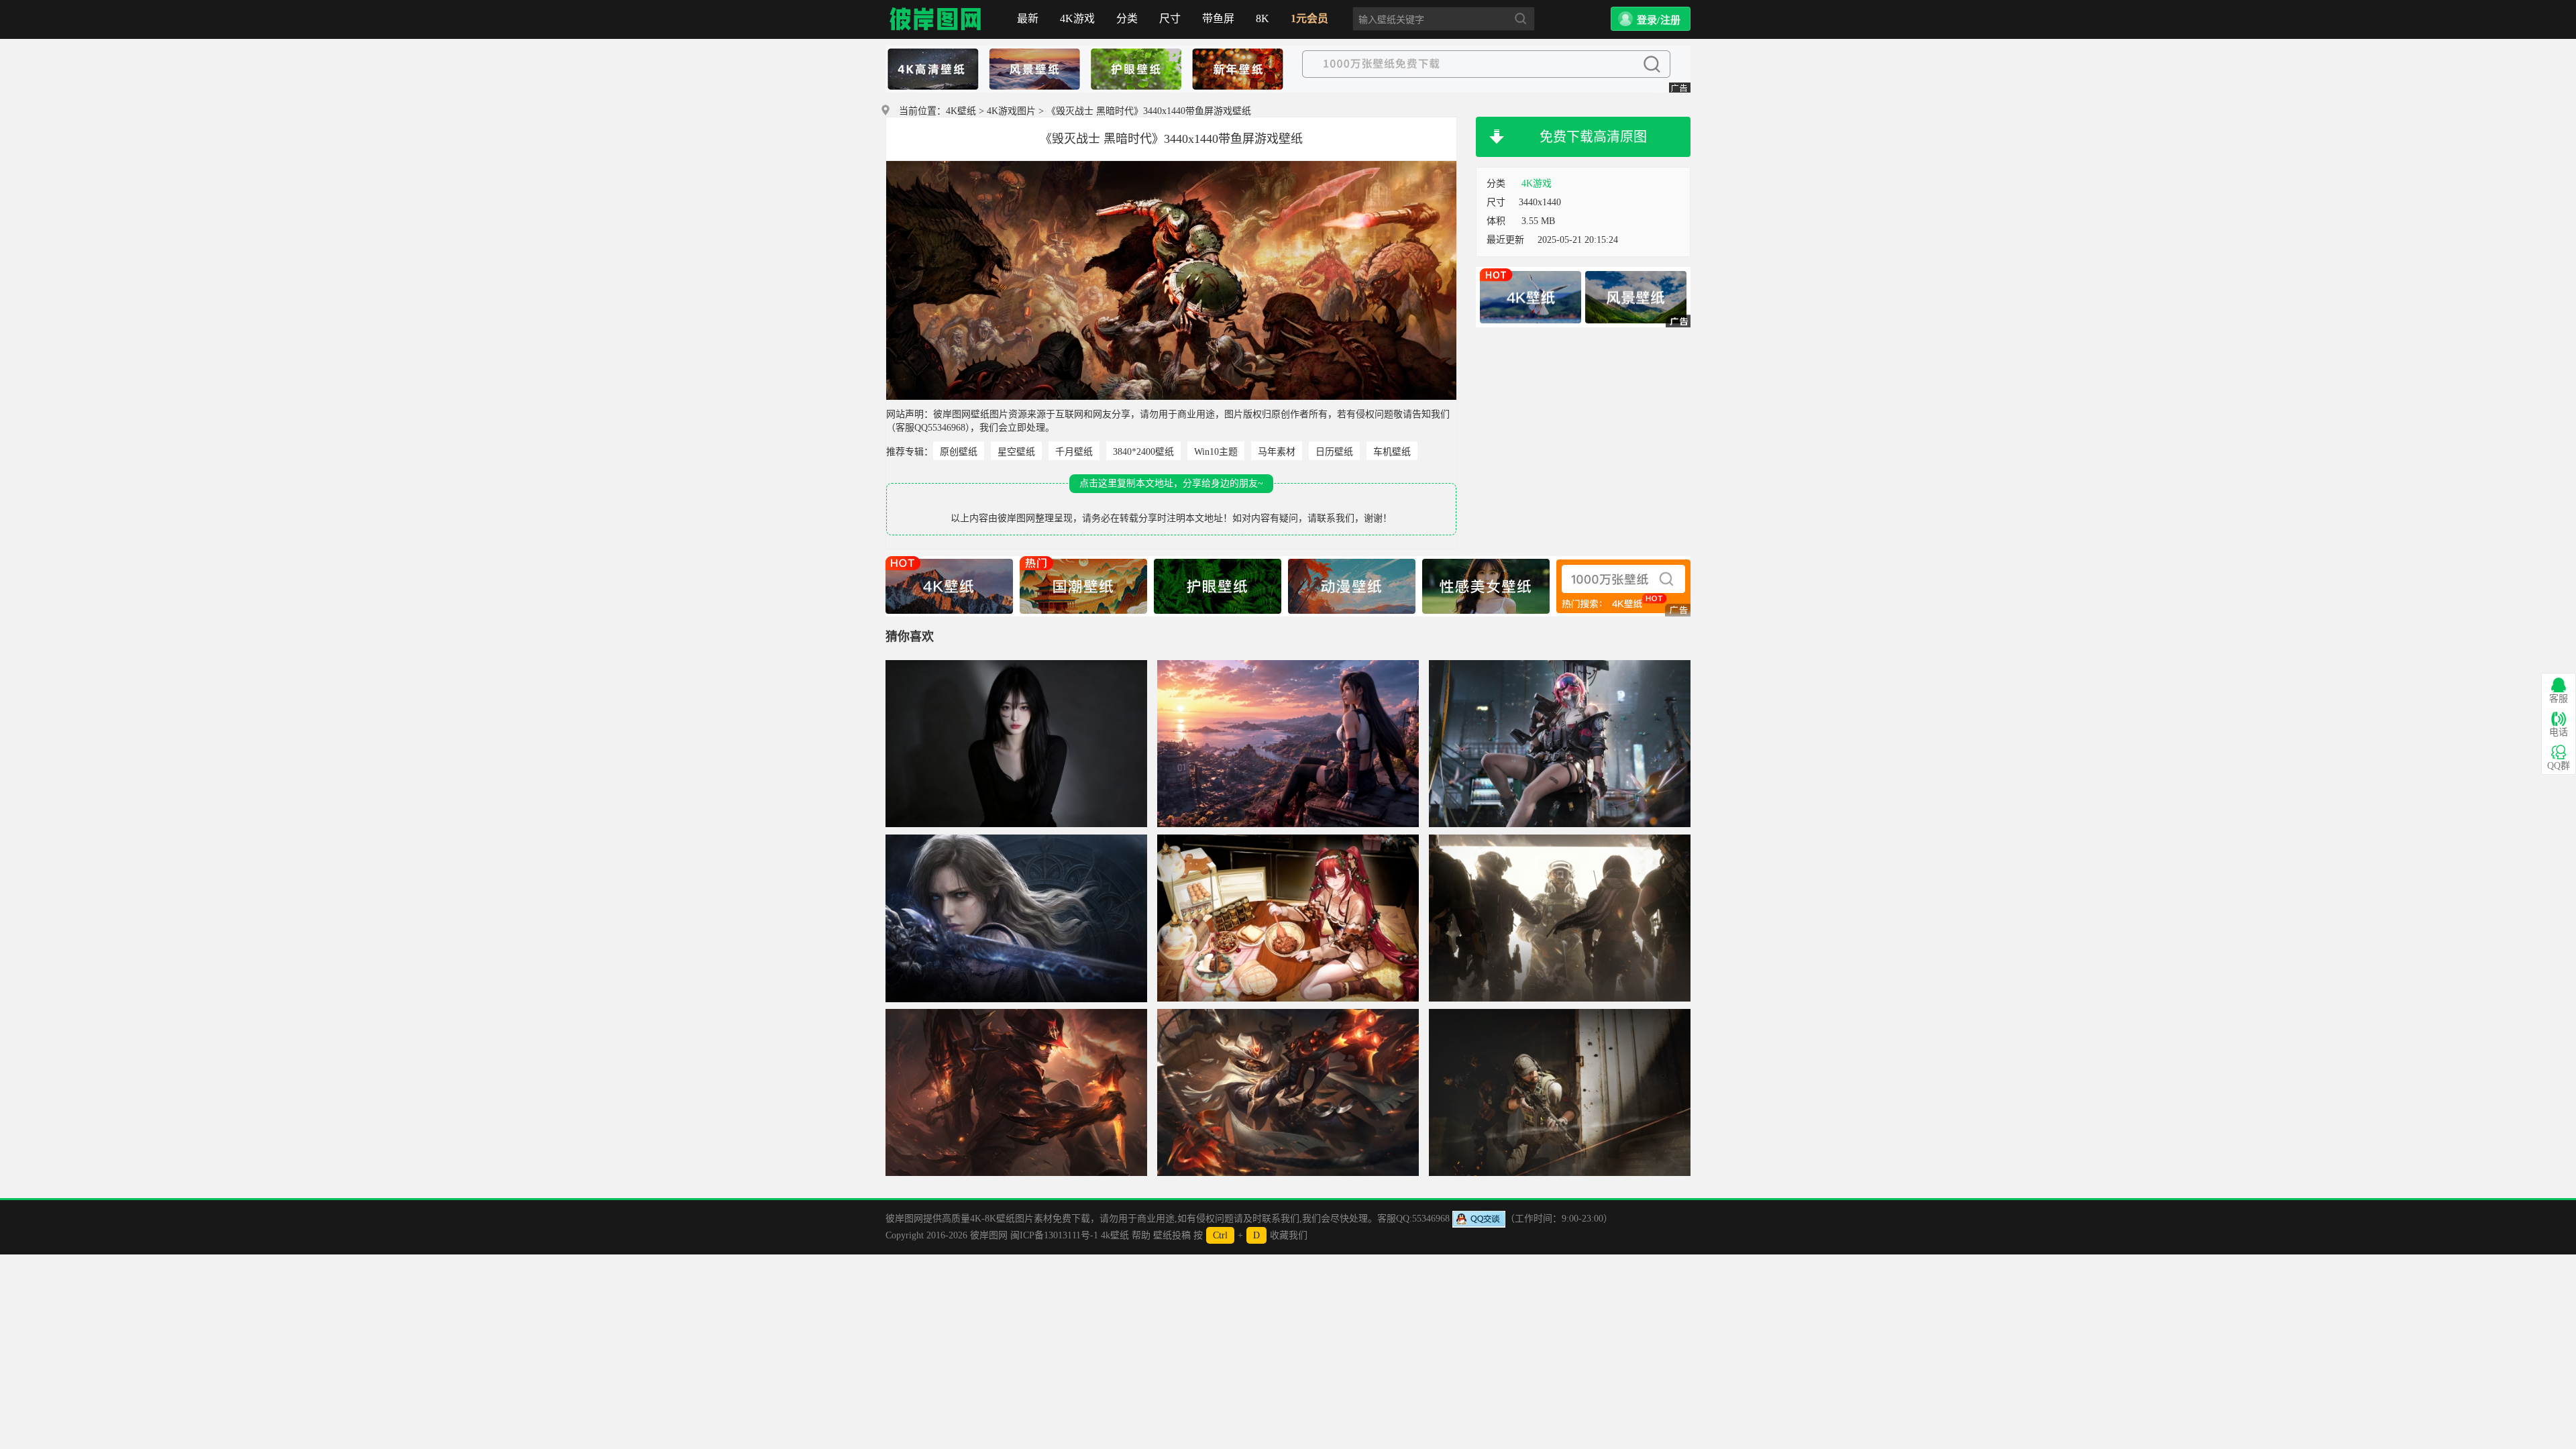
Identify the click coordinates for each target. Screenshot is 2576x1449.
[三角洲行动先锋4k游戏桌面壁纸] (1560, 1093)
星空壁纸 (1016, 452)
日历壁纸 (1334, 452)
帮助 (1141, 1235)
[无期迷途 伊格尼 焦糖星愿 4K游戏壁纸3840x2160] (1288, 918)
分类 (1127, 18)
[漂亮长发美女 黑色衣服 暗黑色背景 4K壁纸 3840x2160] (1016, 744)
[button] (1651, 19)
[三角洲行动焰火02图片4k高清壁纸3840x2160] (1560, 918)
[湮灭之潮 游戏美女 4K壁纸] (1016, 918)
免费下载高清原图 (1593, 137)
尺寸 (1170, 18)
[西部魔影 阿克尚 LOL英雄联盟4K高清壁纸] (1288, 1093)
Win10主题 (1216, 452)
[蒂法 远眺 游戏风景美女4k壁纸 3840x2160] (1288, 744)
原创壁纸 (959, 452)
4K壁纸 (961, 111)
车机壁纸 (1392, 452)
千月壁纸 (1074, 452)
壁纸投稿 (1172, 1235)
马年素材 (1277, 452)
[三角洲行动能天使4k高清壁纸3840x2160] (1560, 744)
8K (1263, 18)
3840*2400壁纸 (1143, 452)
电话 (2559, 732)
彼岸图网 (936, 19)
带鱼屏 (1218, 18)
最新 (1028, 18)
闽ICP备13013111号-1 (1054, 1235)
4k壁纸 (1115, 1235)
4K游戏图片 (1011, 111)
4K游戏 (1077, 18)
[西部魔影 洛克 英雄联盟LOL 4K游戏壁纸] (1016, 1093)
